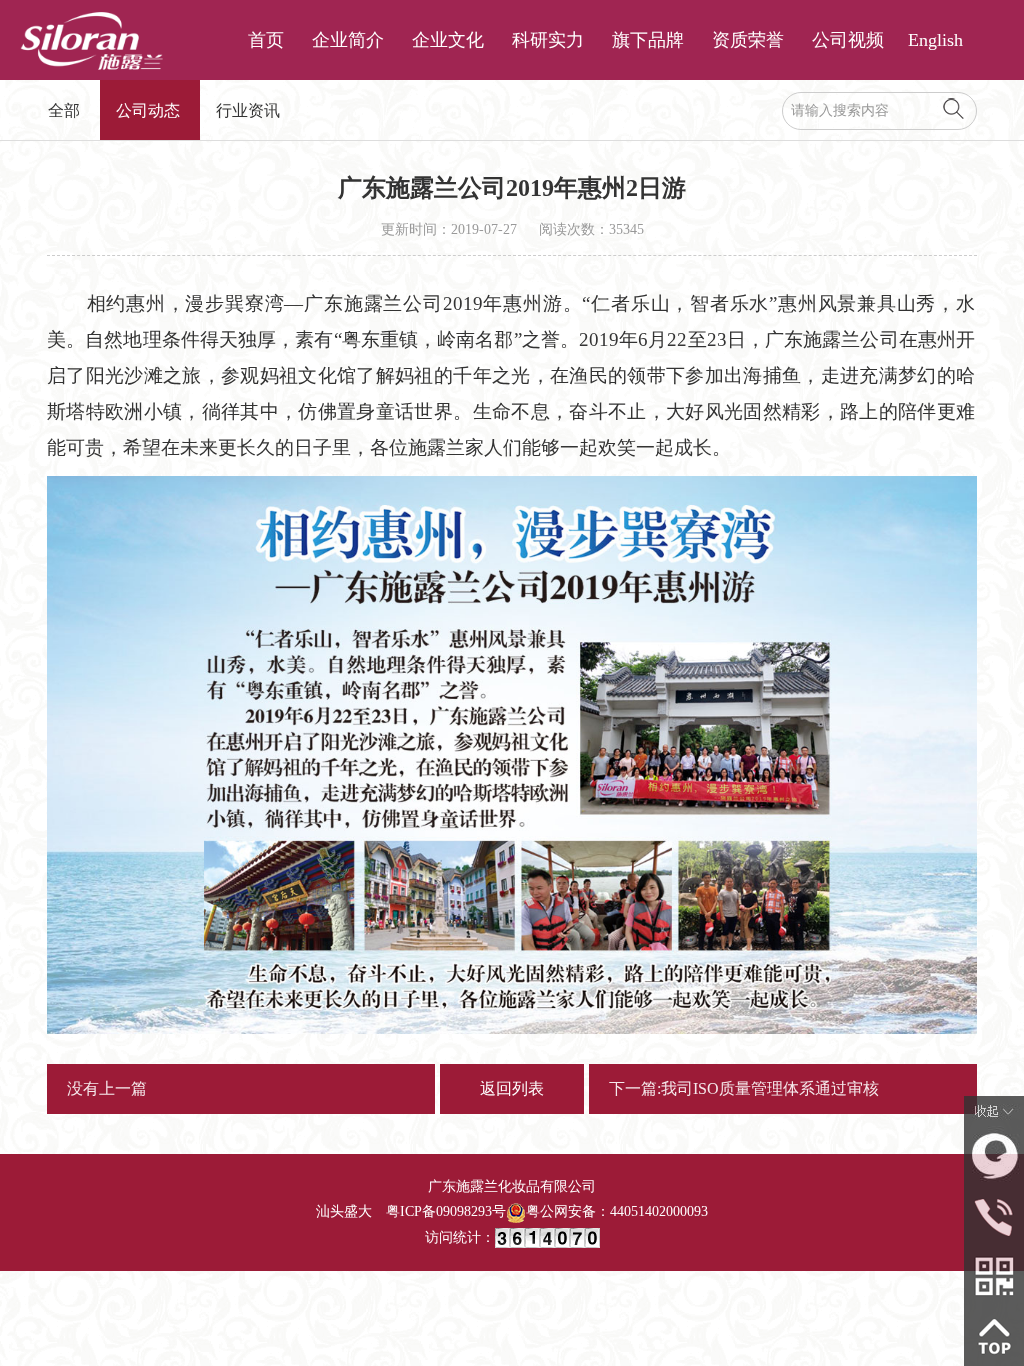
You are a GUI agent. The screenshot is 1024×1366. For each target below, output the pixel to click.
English (935, 40)
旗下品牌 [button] (648, 40)
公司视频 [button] (848, 40)
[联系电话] (994, 1214)
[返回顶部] (994, 1334)
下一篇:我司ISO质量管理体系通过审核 (744, 1088)
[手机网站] (994, 1274)
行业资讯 (248, 110)
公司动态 (148, 110)
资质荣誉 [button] (748, 40)
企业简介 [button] (348, 40)
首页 (266, 40)
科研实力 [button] (548, 40)
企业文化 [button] (448, 40)
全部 (64, 110)
